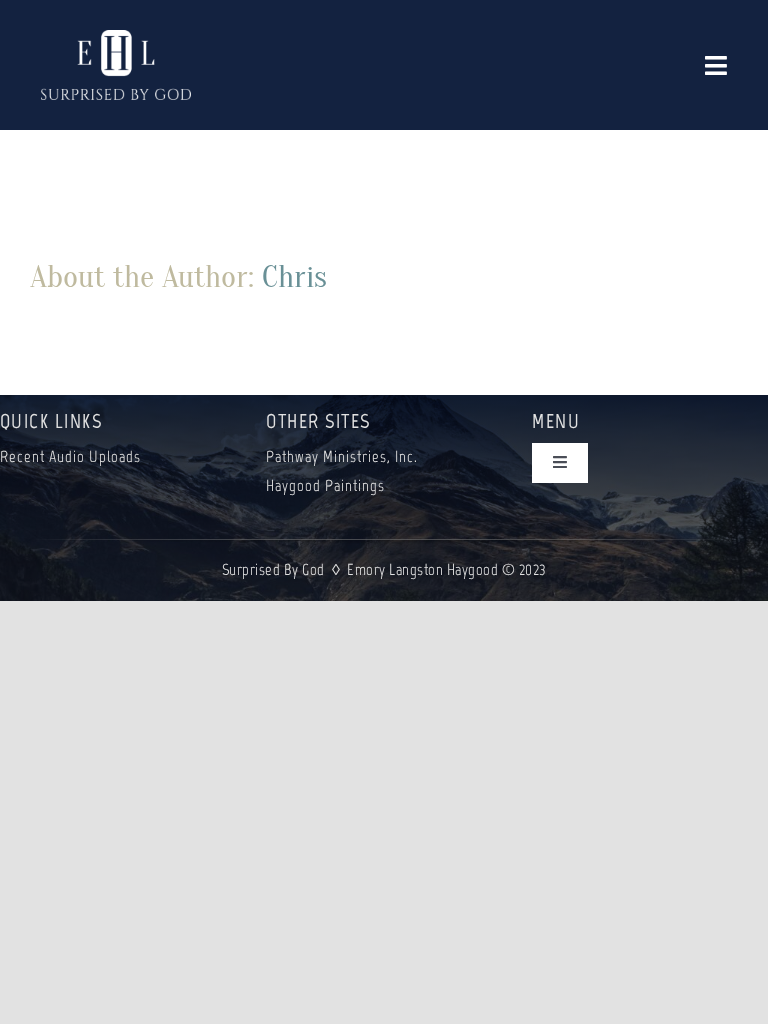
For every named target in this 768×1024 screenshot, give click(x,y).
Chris (294, 276)
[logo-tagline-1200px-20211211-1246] (116, 39)
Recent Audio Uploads (70, 456)
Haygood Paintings (325, 485)
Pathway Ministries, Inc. (342, 456)
